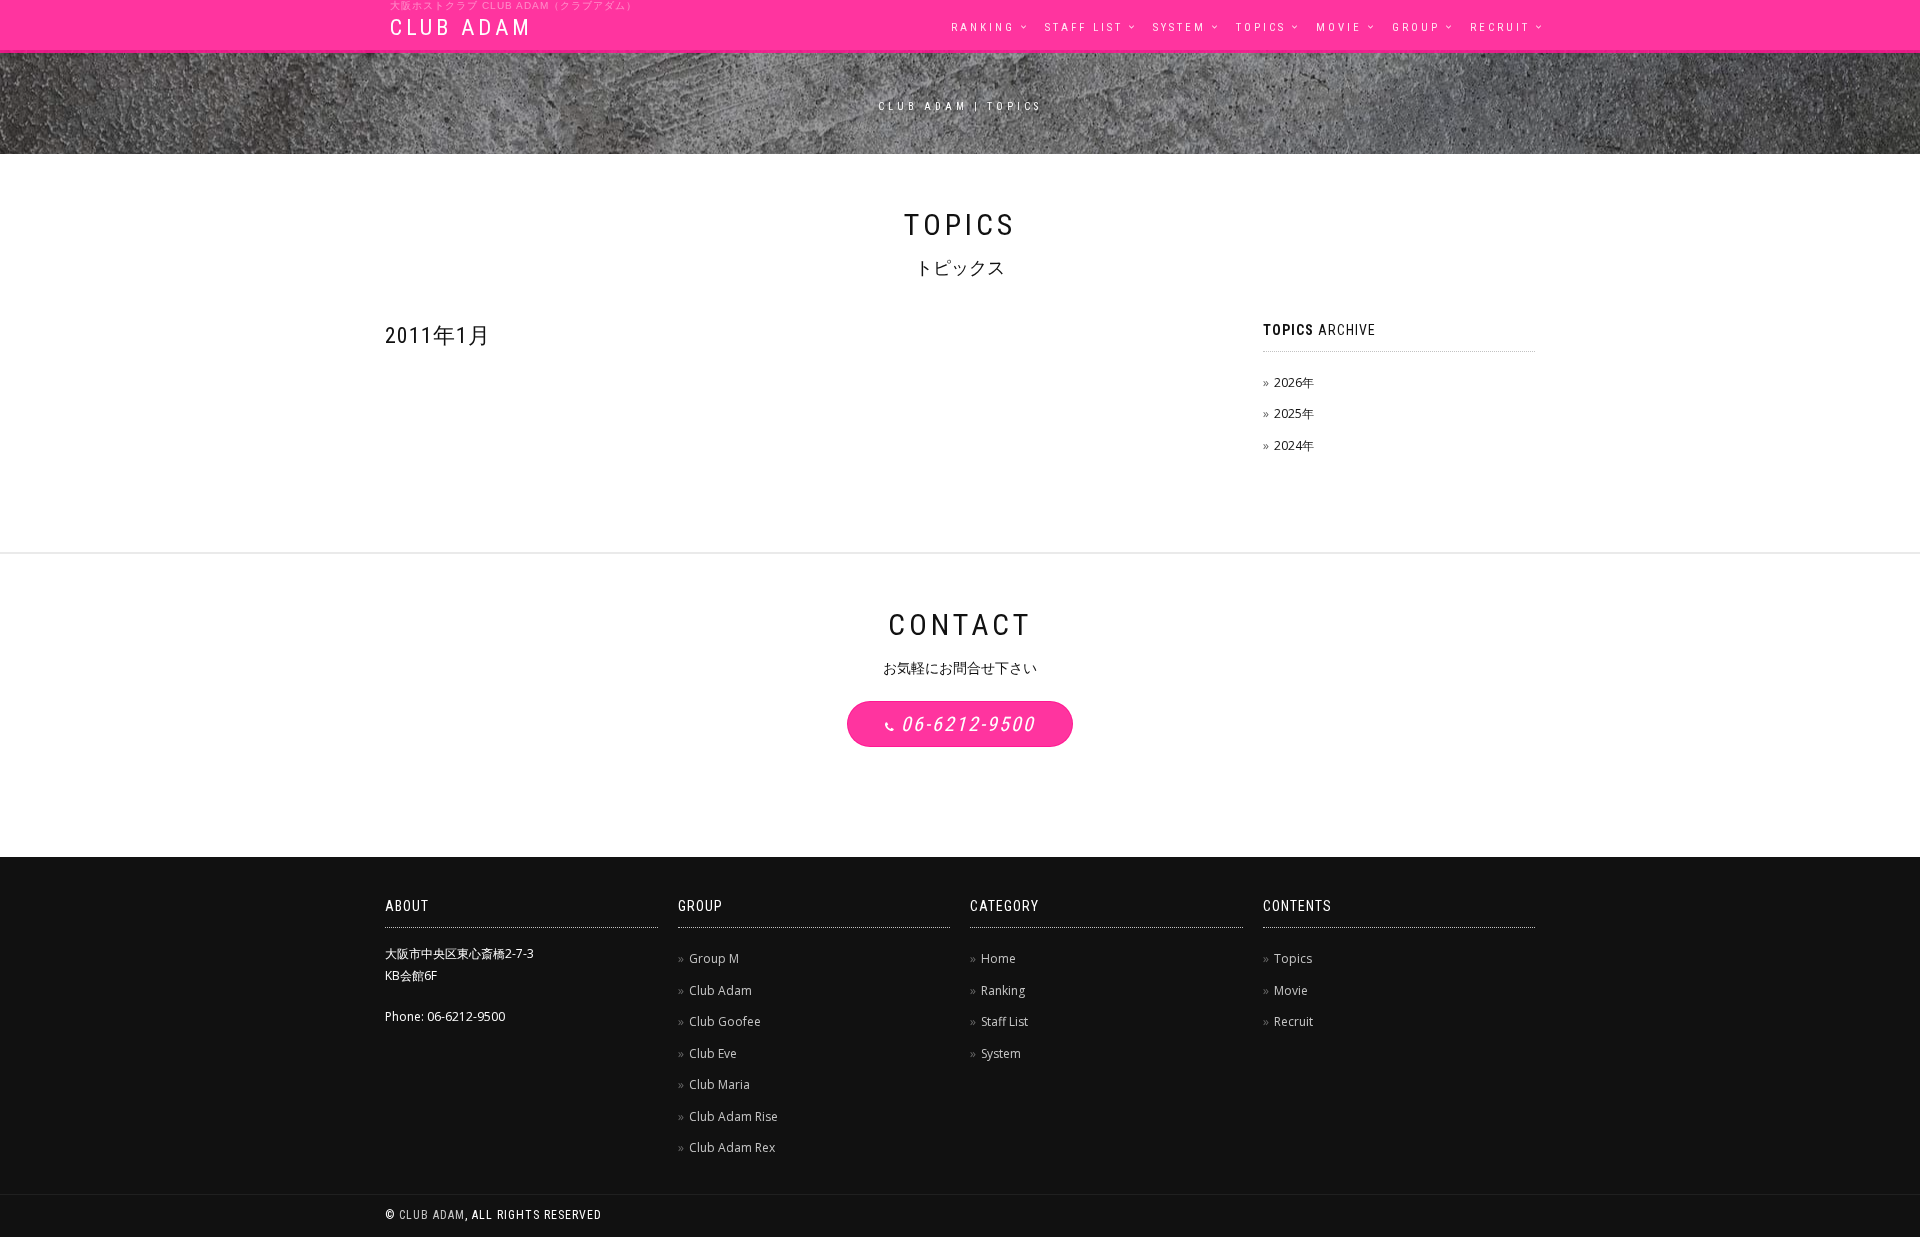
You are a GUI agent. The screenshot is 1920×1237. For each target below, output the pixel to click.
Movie (1339, 27)
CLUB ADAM (461, 27)
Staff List (1084, 27)
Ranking (983, 27)
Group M (714, 958)
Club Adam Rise (733, 1116)
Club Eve (713, 1053)
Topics (1261, 27)
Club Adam (720, 990)
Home (998, 958)
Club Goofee (725, 1021)
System (1179, 27)
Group (1416, 27)
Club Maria (719, 1084)
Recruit (1500, 27)
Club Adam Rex (732, 1147)
